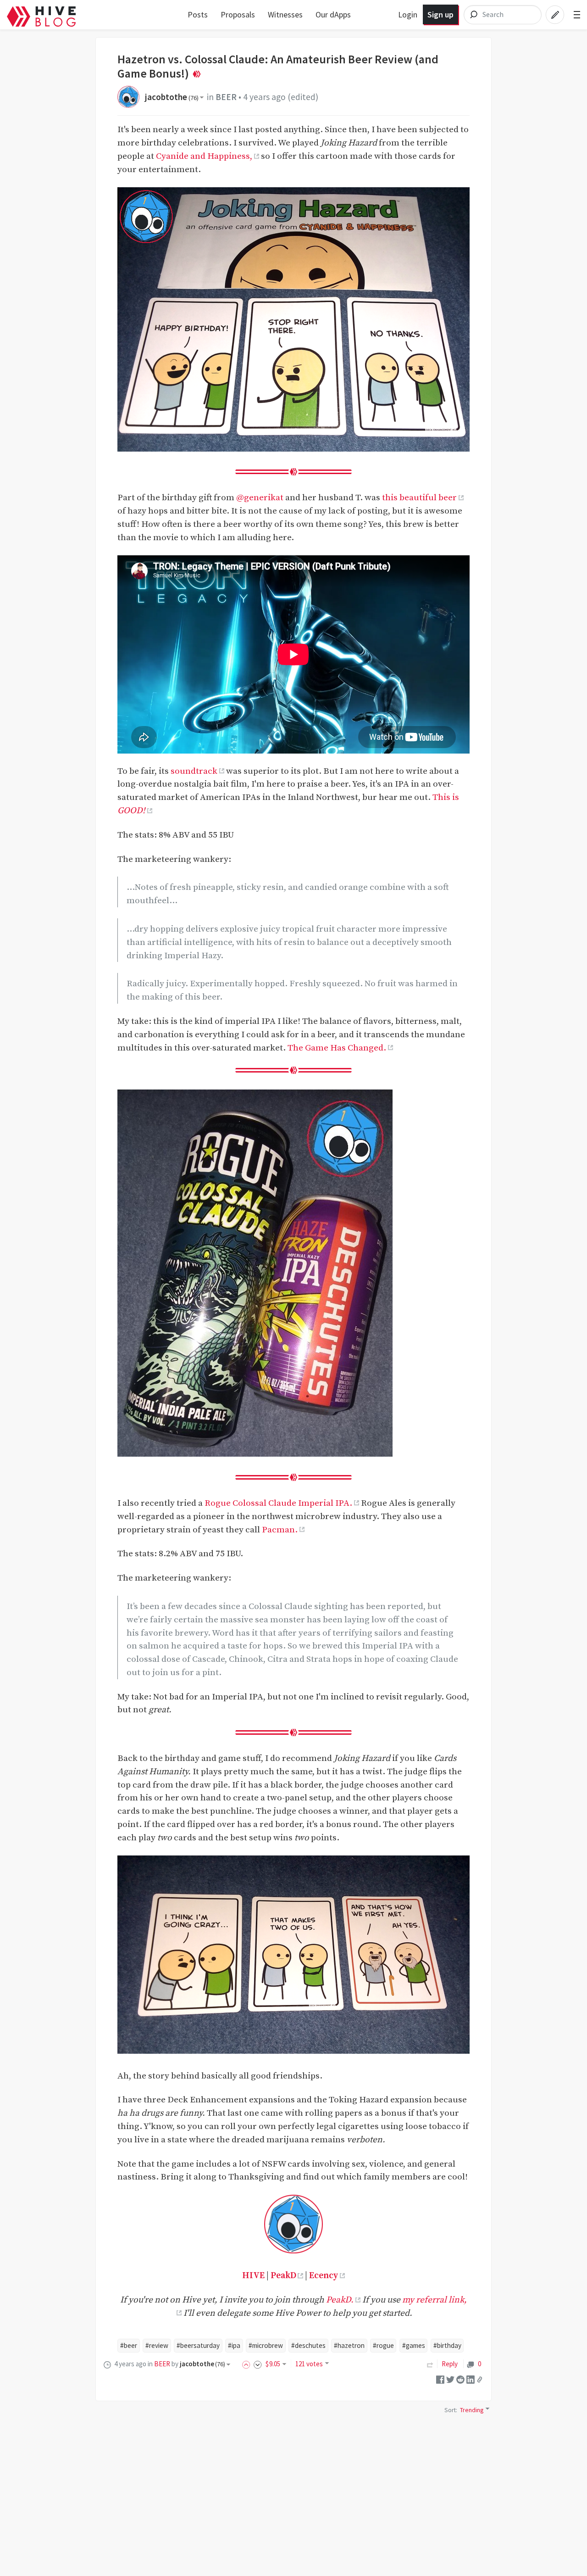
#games (414, 2345)
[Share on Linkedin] (471, 2379)
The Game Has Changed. (337, 1048)
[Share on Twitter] (450, 2379)
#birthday (447, 2345)
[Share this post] (480, 2379)
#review (157, 2345)
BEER (226, 97)
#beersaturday (198, 2345)
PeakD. (340, 2300)
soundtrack (194, 771)
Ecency (324, 2275)
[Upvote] (248, 2364)
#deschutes (308, 2345)
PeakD (283, 2275)
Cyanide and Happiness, (204, 156)
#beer (129, 2345)
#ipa (234, 2345)
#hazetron (349, 2345)
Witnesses (285, 14)
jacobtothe (172, 97)
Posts (198, 14)
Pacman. (280, 1530)
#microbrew (266, 2345)
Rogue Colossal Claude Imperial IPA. (278, 1503)
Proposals (238, 14)
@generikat (260, 497)
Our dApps (333, 14)
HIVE (253, 2275)
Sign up (440, 14)
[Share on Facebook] (440, 2379)
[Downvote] (258, 2364)
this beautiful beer (419, 497)
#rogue (383, 2345)
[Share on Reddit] (460, 2379)
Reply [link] (450, 2364)
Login (408, 14)
